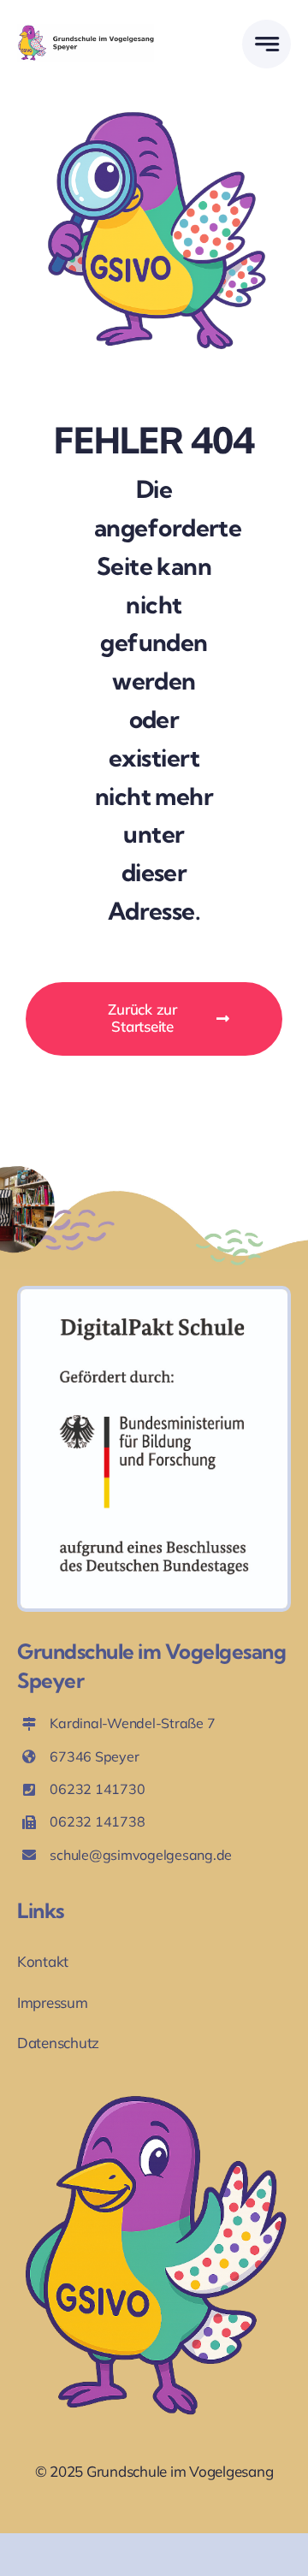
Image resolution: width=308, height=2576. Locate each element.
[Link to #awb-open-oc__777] (267, 44)
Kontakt (43, 1961)
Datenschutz (58, 2043)
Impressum (53, 2002)
